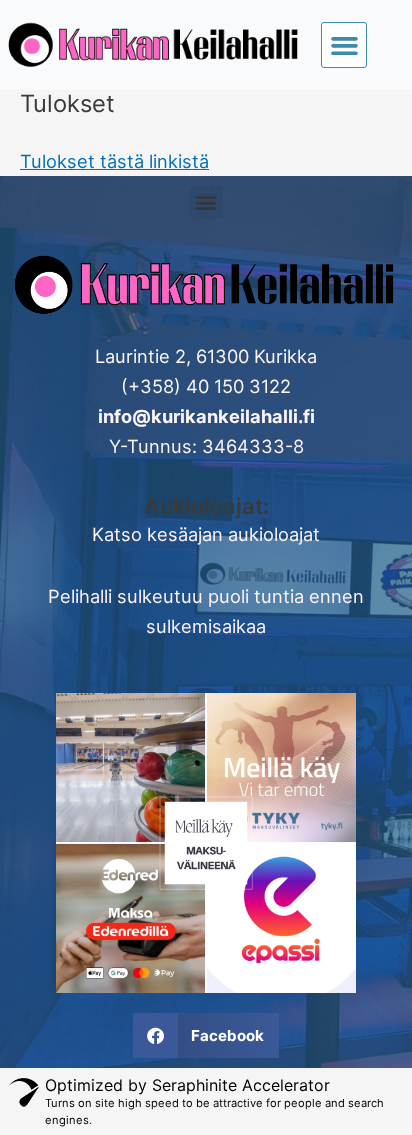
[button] (344, 45)
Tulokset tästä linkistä (114, 161)
